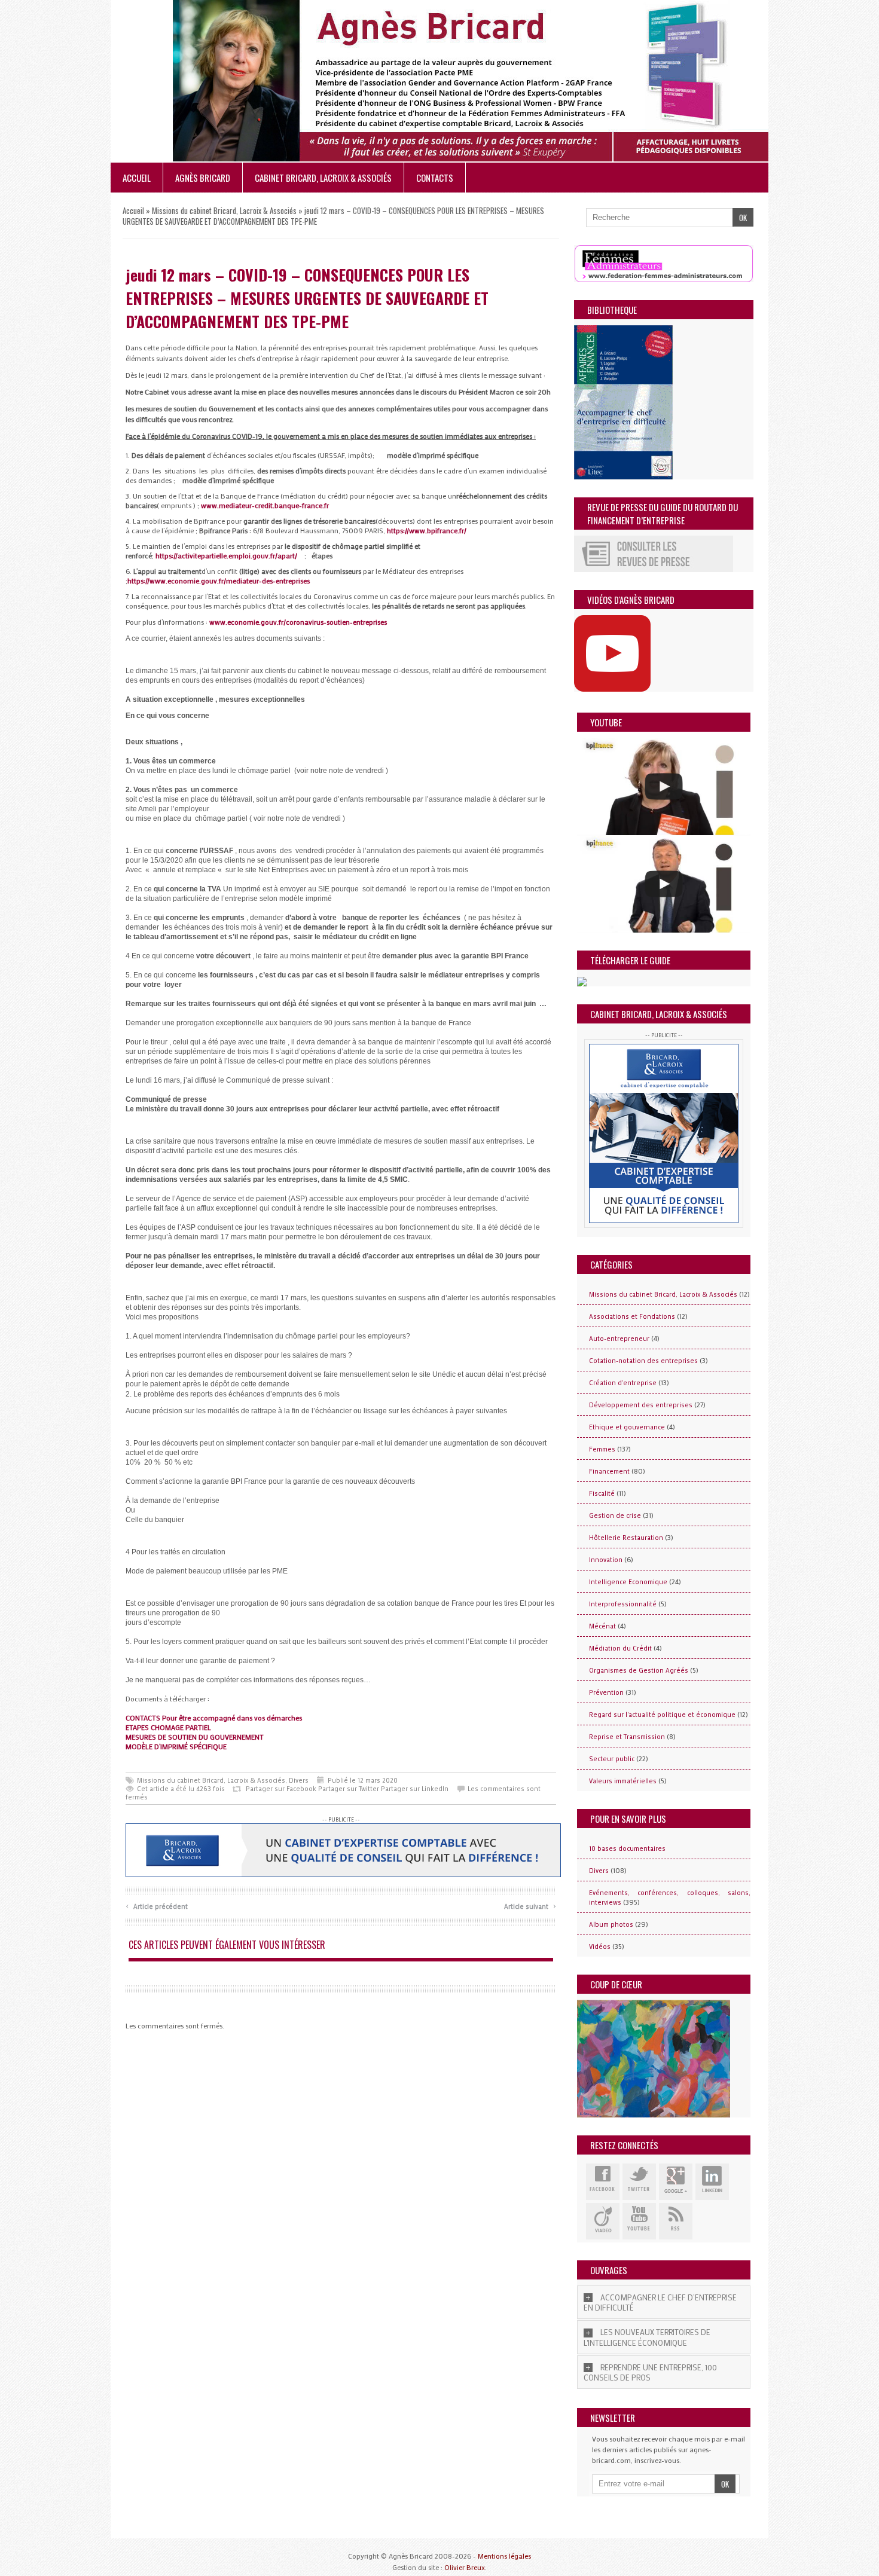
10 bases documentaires (627, 1848)
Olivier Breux (465, 2567)
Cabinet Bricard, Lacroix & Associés (323, 178)
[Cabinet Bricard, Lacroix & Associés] (343, 1849)
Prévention (606, 1692)
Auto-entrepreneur (619, 1339)
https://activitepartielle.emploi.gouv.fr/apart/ (226, 555)
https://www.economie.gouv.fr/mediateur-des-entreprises (219, 580)
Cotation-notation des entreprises (643, 1361)
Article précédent (157, 1905)
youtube (639, 2221)
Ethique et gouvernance (627, 1427)
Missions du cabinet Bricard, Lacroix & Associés (224, 210)
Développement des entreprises (641, 1405)
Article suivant (530, 1905)
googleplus (676, 2182)
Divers (299, 1780)
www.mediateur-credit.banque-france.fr (265, 505)
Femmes (602, 1449)
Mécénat (602, 1626)
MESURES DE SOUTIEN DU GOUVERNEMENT (195, 1737)
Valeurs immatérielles (623, 1781)
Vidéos (600, 1946)
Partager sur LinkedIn (415, 1789)
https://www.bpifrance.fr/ (427, 530)
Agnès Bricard (203, 178)
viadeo (603, 2221)
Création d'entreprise (623, 1383)
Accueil (137, 178)
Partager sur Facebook (281, 1789)
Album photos (611, 1924)
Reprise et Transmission (627, 1737)
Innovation (606, 1560)
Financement (609, 1471)
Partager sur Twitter (349, 1789)
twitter (639, 2182)
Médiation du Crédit (620, 1648)
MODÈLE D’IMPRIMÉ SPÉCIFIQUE (176, 1746)
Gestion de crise (615, 1515)
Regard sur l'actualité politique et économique (662, 1715)
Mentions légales (504, 2556)
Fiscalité (602, 1493)
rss (676, 2221)
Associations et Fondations (632, 1316)
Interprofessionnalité (623, 1604)
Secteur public (612, 1759)
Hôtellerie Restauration (626, 1538)
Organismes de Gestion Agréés (639, 1670)
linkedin (712, 2182)
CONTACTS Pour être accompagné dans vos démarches (214, 1718)
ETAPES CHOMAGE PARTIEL (168, 1727)
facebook (603, 2182)
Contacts (435, 178)
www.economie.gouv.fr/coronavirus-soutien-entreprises (298, 622)
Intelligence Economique (628, 1582)
